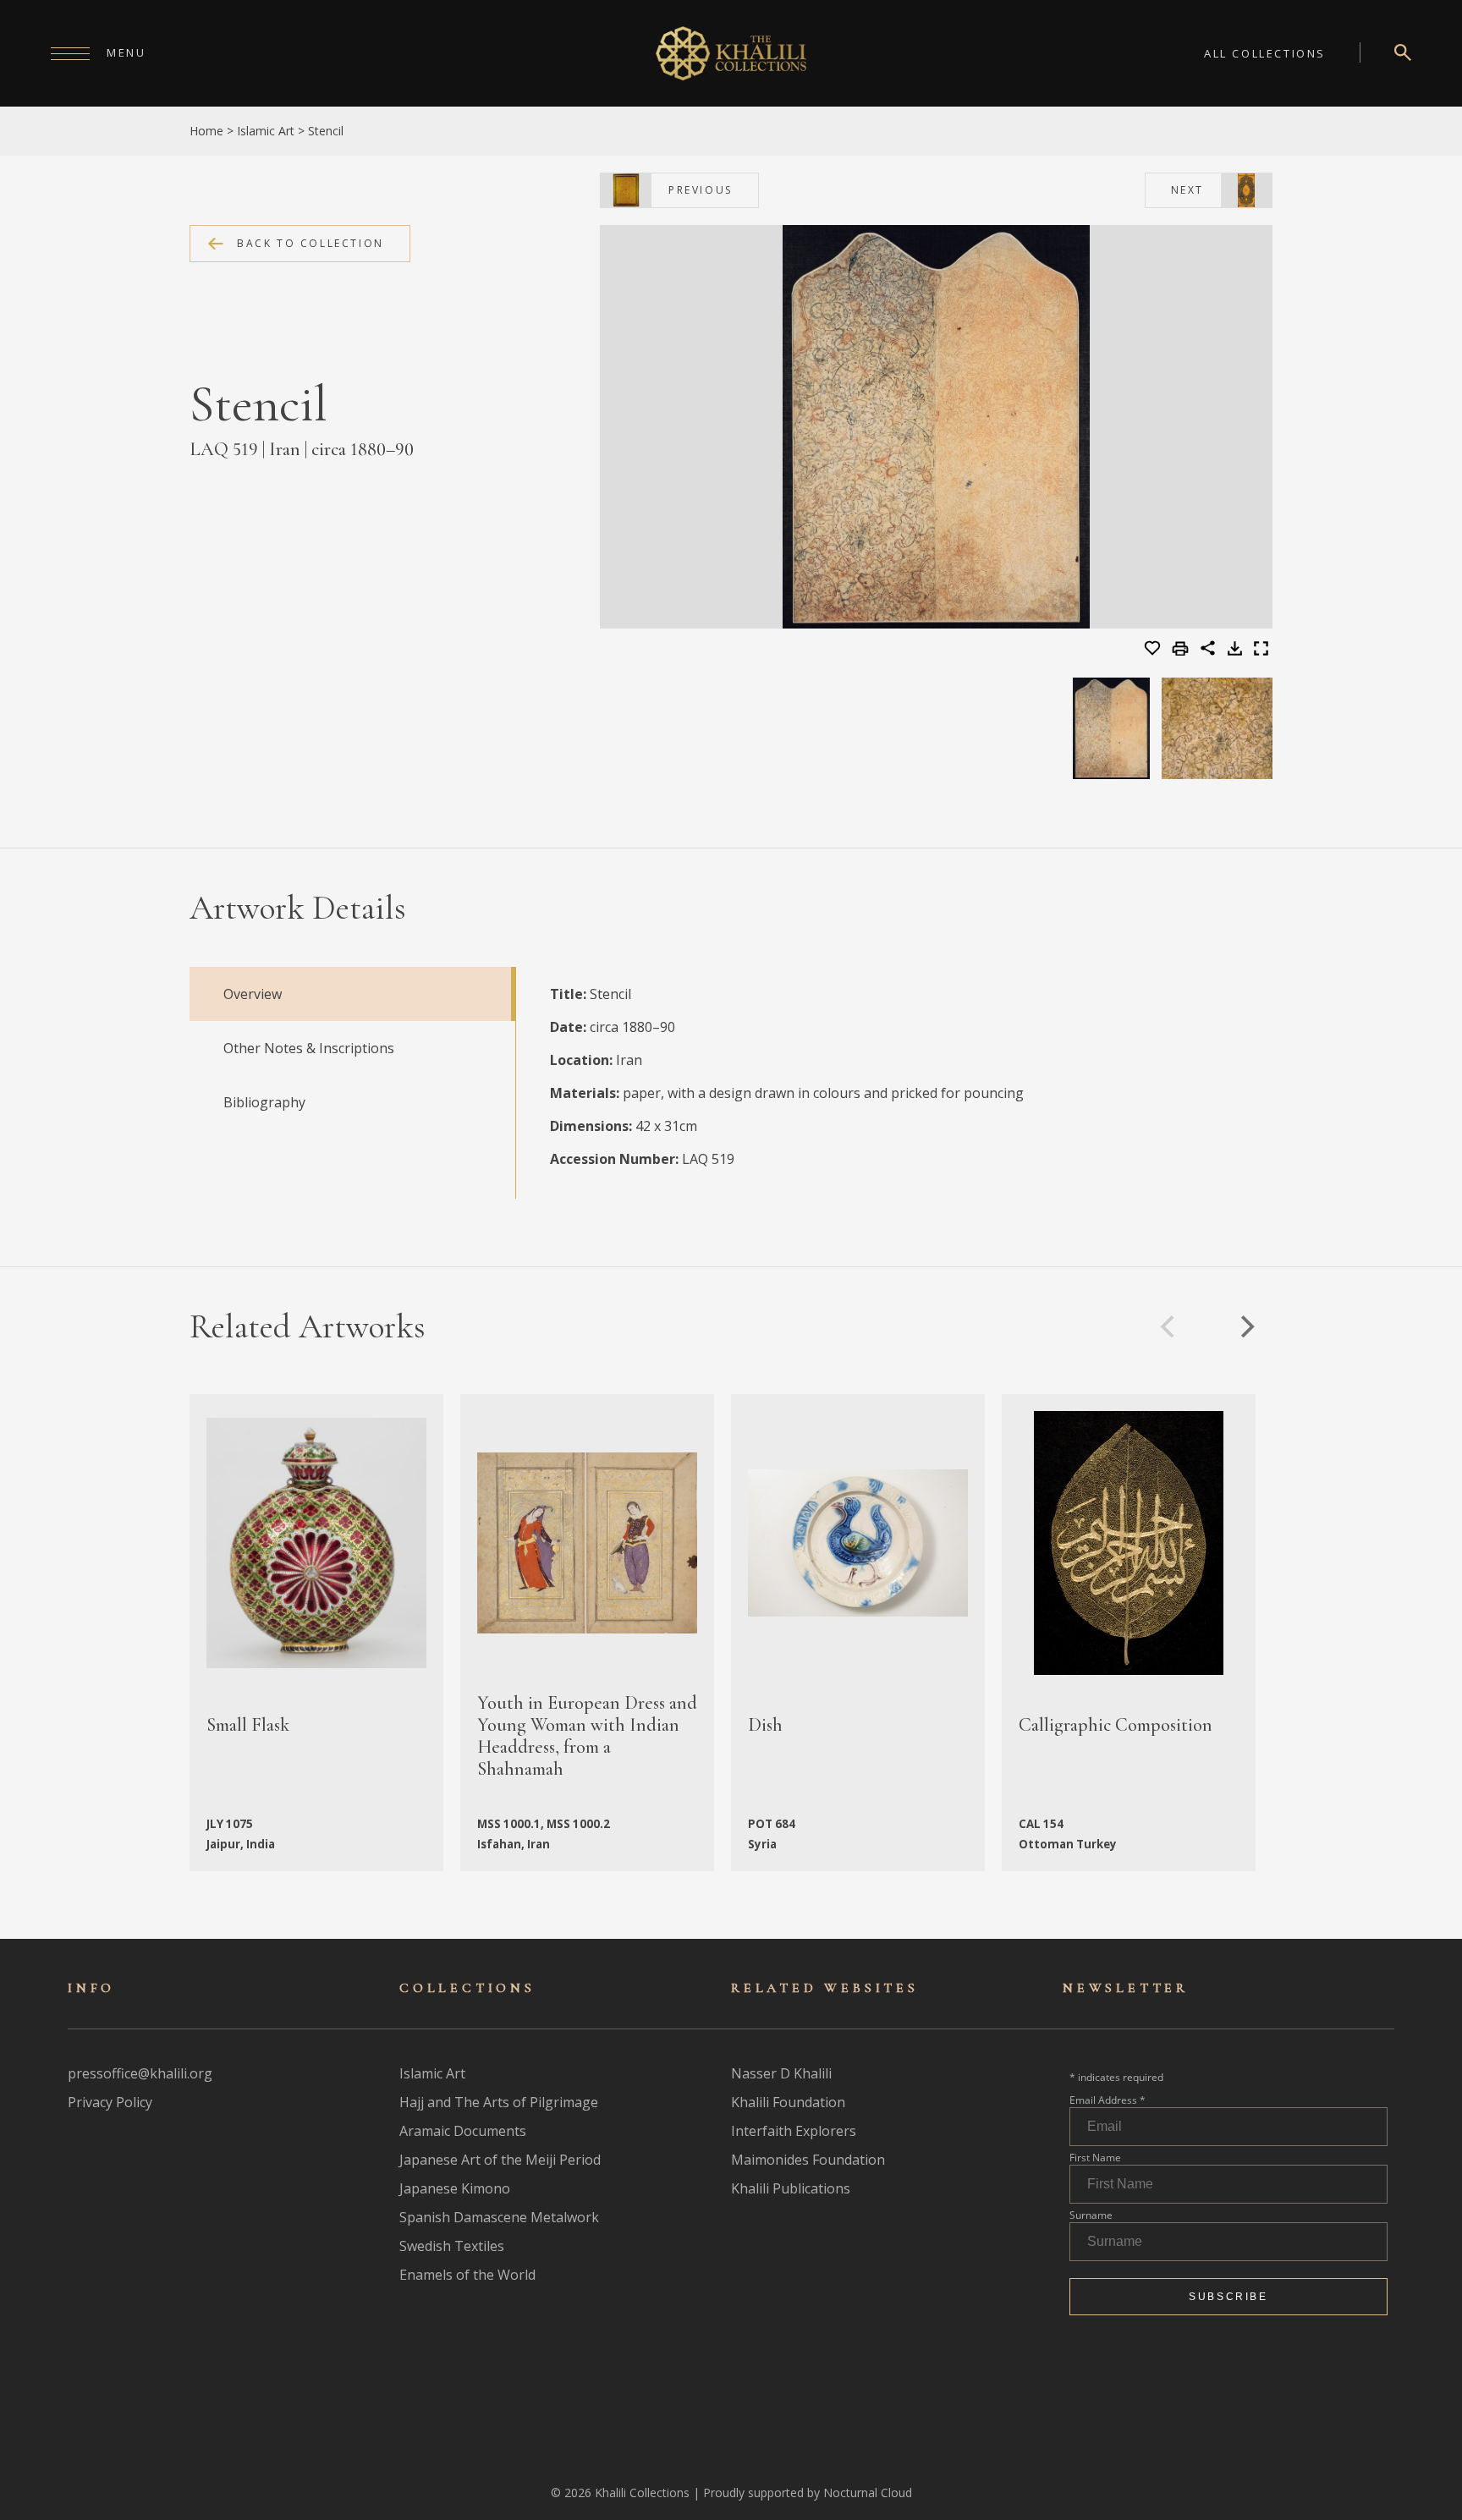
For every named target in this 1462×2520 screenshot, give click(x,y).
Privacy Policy (110, 2102)
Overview (253, 994)
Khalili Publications (791, 2188)
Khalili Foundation (788, 2102)
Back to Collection (311, 243)
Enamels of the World (467, 2275)
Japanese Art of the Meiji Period (500, 2160)
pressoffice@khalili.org (140, 2073)
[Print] (1182, 650)
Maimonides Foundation (808, 2160)
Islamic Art (266, 131)
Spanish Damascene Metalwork (499, 2217)
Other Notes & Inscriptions (309, 1048)
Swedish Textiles (452, 2246)
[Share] (1208, 651)
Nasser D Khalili (781, 2073)
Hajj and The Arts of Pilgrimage (499, 2102)
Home (206, 131)
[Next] (1245, 1326)
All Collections (1265, 53)
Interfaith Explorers (794, 2131)
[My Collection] (1154, 649)
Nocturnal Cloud (868, 2493)
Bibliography (264, 1102)
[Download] (1235, 651)
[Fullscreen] (1261, 651)
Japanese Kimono (455, 2188)
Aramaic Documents (463, 2131)
